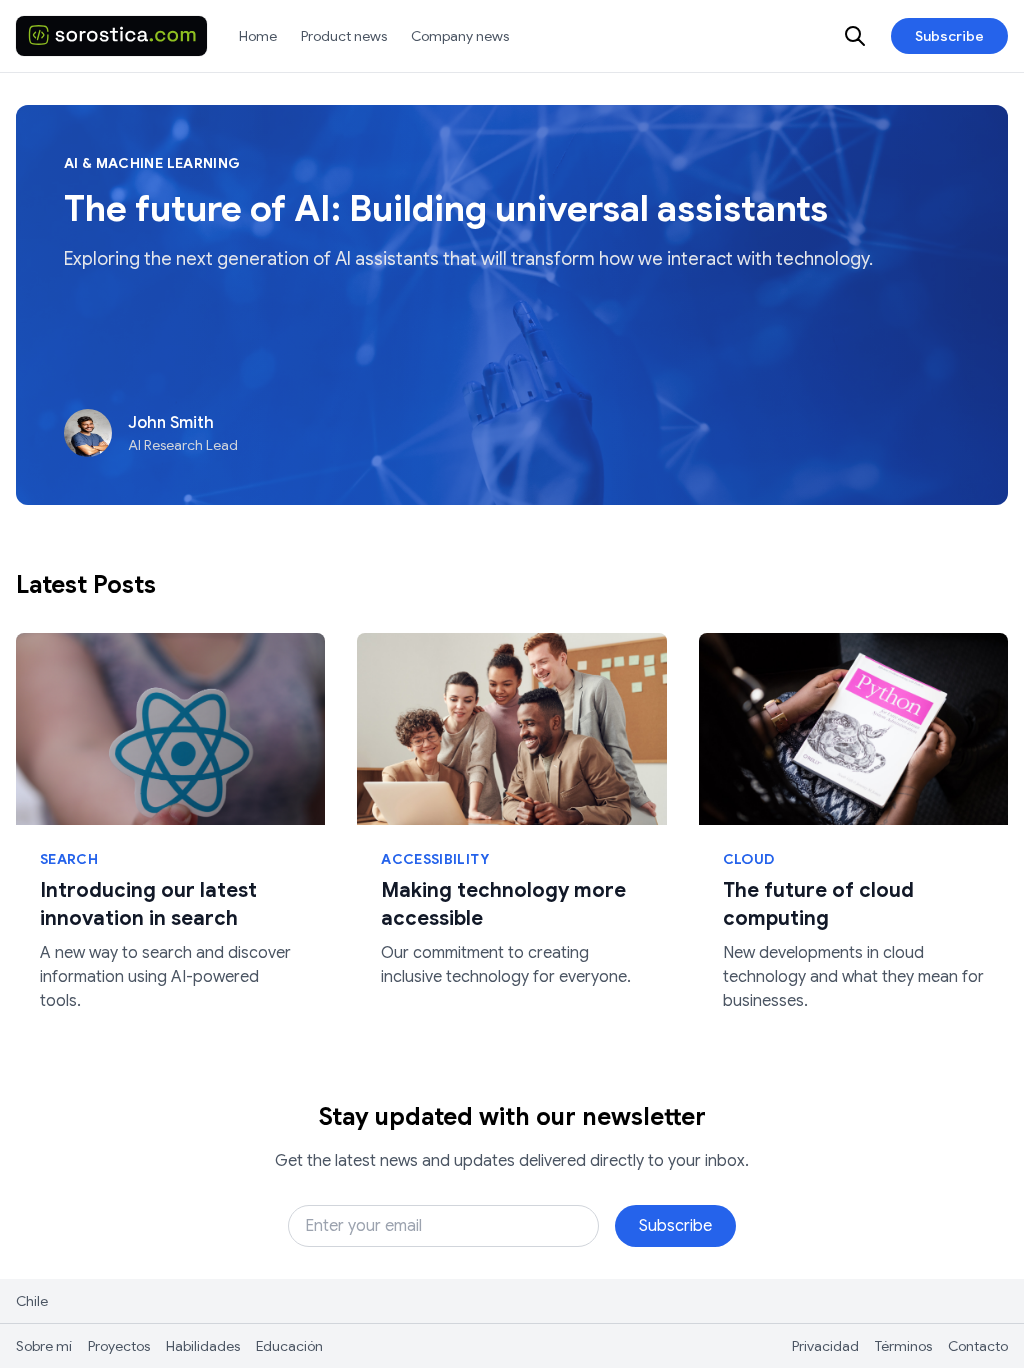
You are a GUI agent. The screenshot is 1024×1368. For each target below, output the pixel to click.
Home (258, 36)
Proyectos (119, 1346)
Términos (903, 1346)
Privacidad (825, 1346)
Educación (289, 1346)
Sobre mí (44, 1346)
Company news (460, 36)
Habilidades (203, 1346)
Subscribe (949, 36)
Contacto (978, 1346)
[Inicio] (111, 36)
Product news (344, 36)
